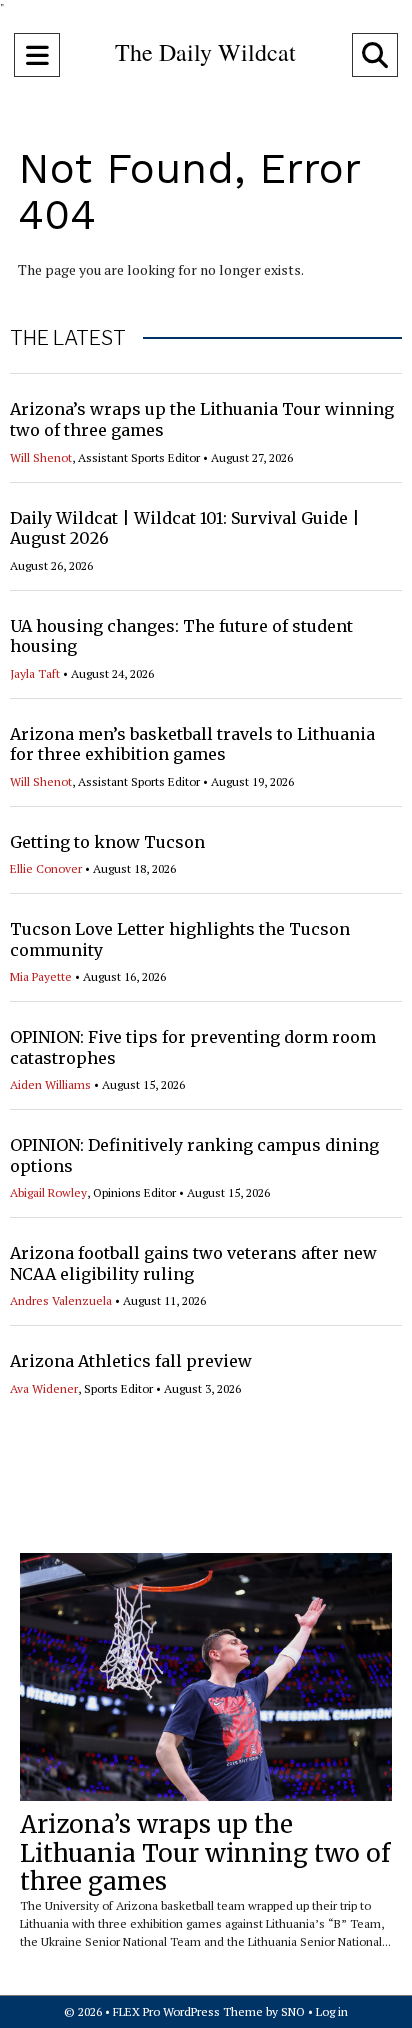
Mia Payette (41, 976)
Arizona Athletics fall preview (131, 1361)
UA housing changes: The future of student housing (181, 636)
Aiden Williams (50, 1084)
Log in (332, 2011)
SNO (293, 2011)
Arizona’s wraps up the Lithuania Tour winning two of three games (205, 1853)
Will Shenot (41, 457)
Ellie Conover (46, 868)
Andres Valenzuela (61, 1300)
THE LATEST (68, 338)
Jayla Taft (35, 673)
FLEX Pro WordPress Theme (188, 2011)
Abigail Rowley (48, 1192)
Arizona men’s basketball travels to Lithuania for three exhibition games (192, 744)
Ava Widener (44, 1388)
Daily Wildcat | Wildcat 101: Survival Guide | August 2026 (185, 528)
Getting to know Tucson (107, 842)
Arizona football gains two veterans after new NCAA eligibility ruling (193, 1263)
